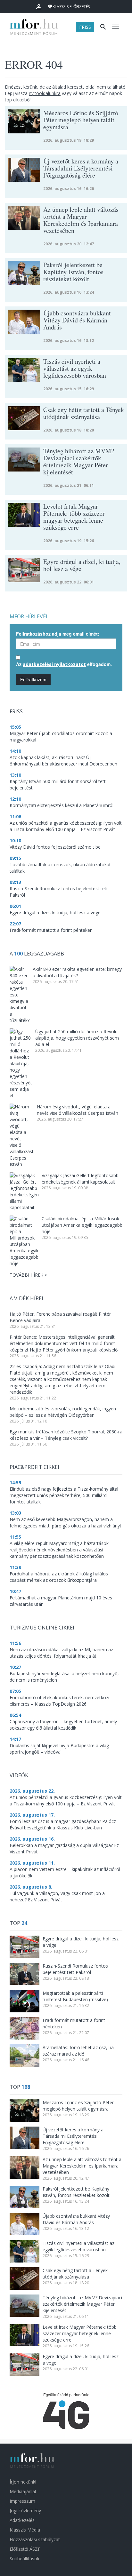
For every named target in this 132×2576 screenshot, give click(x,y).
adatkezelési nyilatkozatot (54, 664)
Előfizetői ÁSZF (25, 2549)
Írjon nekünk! (23, 2482)
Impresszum (22, 2501)
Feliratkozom (33, 679)
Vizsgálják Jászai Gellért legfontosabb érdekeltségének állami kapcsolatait (80, 1179)
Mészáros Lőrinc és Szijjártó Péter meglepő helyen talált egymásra (78, 2106)
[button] (39, 7)
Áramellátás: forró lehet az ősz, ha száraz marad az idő (78, 2051)
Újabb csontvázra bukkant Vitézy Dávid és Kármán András (76, 2219)
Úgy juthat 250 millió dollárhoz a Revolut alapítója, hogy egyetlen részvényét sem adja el (77, 1038)
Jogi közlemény (25, 2511)
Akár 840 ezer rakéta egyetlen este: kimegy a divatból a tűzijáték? (77, 972)
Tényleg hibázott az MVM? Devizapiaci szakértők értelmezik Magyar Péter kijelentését (82, 2304)
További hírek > (28, 1275)
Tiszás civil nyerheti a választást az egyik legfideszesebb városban (78, 2246)
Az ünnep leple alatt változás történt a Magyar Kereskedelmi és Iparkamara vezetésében (82, 2166)
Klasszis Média (25, 2530)
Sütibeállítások (25, 2559)
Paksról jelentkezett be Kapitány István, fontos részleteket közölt (76, 2192)
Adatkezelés (22, 2520)
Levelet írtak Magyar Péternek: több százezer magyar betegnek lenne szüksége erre (80, 2333)
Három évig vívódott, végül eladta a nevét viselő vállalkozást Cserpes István (78, 1110)
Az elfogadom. (64, 664)
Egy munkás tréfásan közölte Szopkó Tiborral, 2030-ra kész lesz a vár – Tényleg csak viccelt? (66, 1435)
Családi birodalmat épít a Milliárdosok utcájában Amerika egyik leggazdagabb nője (82, 1225)
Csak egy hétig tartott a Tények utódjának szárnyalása (75, 2274)
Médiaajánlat (23, 2491)
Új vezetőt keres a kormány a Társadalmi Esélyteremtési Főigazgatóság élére (73, 2136)
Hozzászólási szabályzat (35, 2539)
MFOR (35, 27)
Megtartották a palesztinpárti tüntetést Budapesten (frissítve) (75, 1996)
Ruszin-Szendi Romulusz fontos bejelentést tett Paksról (75, 1969)
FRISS (85, 27)
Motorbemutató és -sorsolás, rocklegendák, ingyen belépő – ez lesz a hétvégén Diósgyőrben (63, 1412)
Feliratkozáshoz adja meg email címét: (58, 634)
